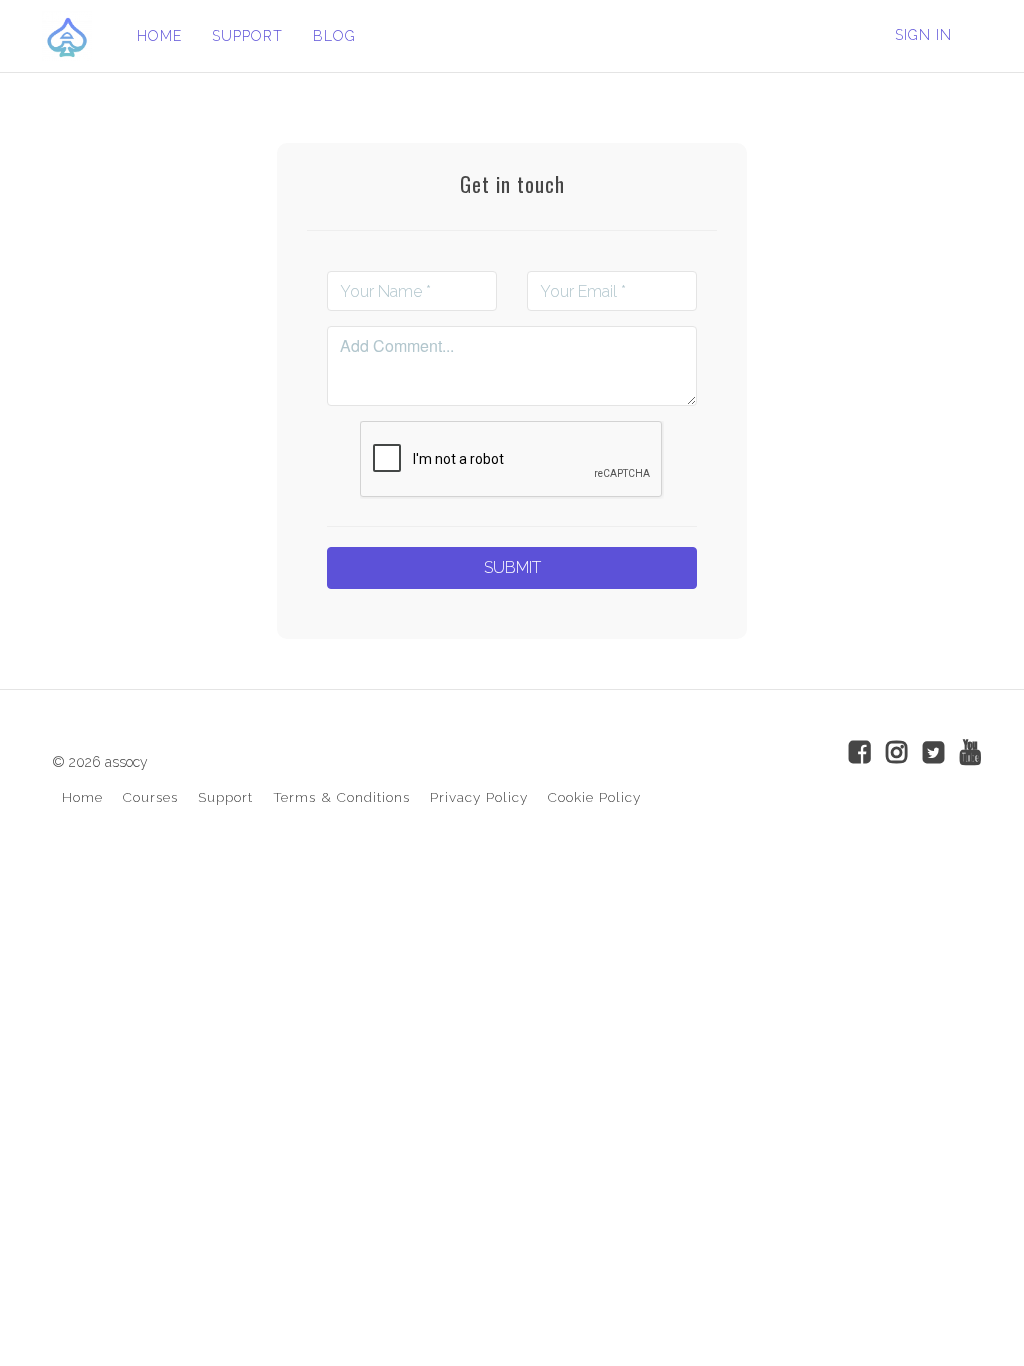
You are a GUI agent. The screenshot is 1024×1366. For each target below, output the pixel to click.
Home (82, 797)
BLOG (334, 36)
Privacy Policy (479, 797)
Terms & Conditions (341, 797)
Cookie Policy (594, 797)
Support (225, 797)
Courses (150, 797)
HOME (159, 36)
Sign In (923, 35)
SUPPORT (247, 36)
